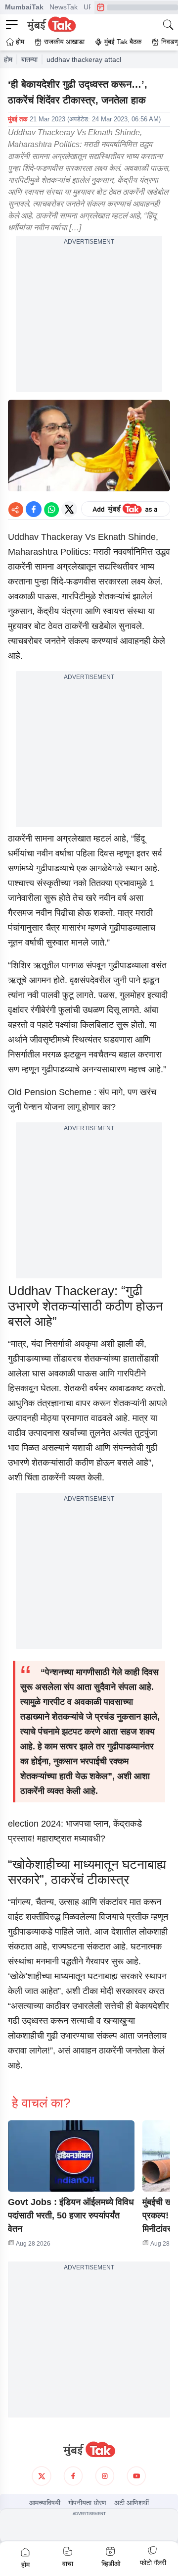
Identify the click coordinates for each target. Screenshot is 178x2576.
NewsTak (64, 7)
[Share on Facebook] (34, 509)
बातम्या (29, 59)
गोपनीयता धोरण (87, 2503)
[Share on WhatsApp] (51, 509)
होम (8, 59)
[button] (71, 2156)
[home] (89, 2450)
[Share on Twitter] (69, 509)
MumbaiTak (24, 7)
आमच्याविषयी (45, 2503)
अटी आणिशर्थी (132, 2503)
